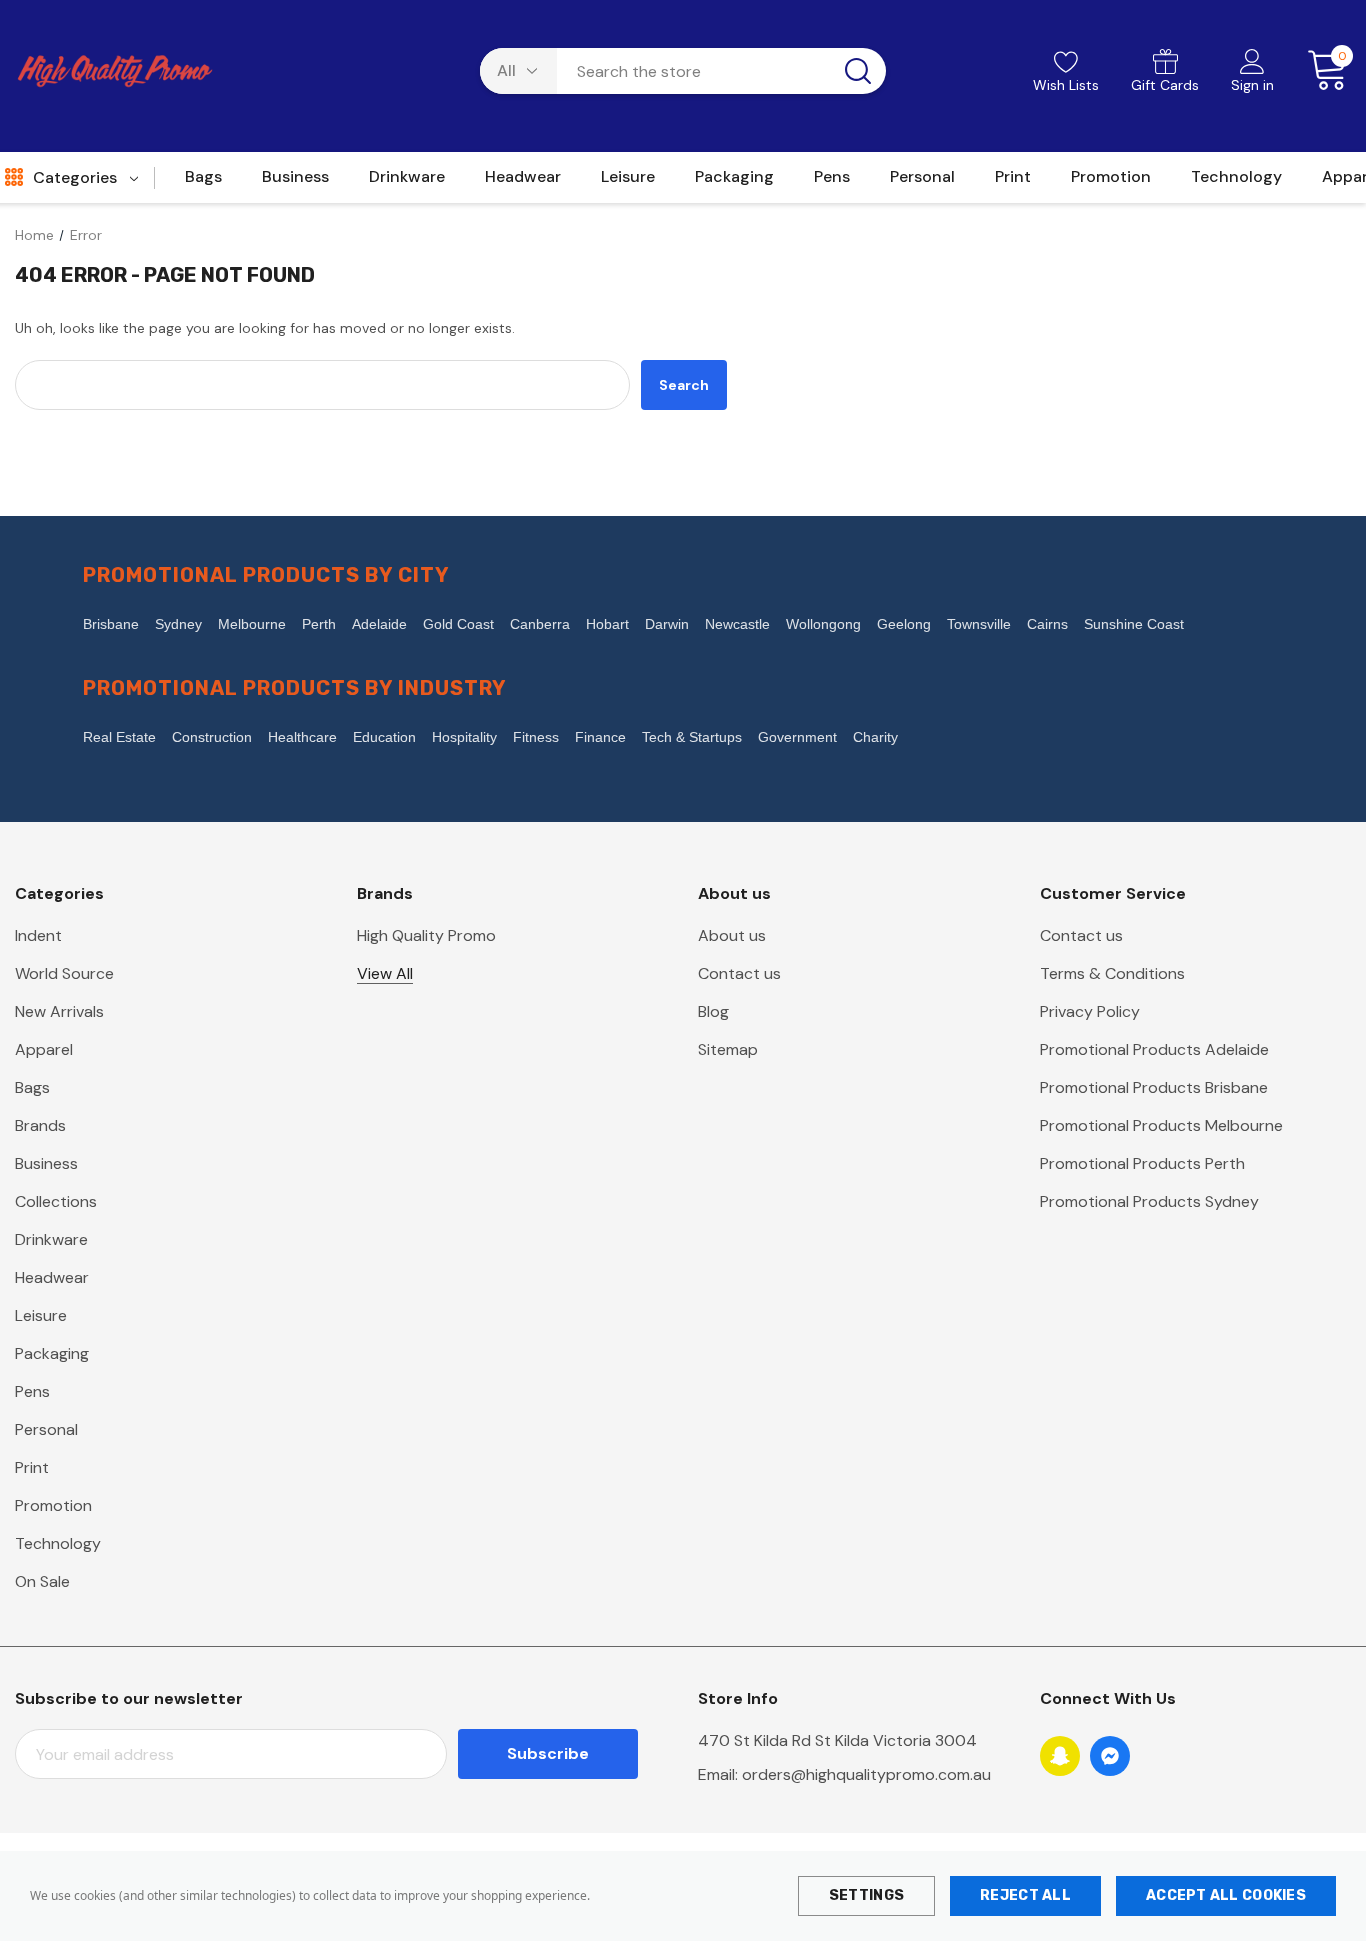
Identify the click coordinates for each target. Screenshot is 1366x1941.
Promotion (53, 1505)
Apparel (44, 1049)
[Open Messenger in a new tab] (1110, 1756)
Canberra (540, 624)
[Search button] (858, 71)
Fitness (536, 737)
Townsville (979, 624)
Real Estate (119, 737)
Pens (32, 1391)
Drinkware (51, 1239)
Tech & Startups (692, 737)
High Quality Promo (426, 935)
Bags (32, 1087)
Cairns (1047, 624)
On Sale (42, 1581)
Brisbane (111, 624)
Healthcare (302, 737)
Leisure (41, 1315)
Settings (866, 1895)
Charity (875, 737)
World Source (64, 973)
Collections (56, 1201)
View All (385, 973)
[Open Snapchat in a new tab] (1060, 1756)
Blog (713, 1011)
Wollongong (823, 624)
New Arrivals (59, 1011)
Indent (38, 935)
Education (384, 737)
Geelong (904, 624)
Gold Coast (458, 624)
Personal (46, 1429)
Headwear (52, 1277)
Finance (600, 737)
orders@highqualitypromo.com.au (866, 1774)
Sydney (178, 624)
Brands (40, 1125)
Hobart (607, 624)
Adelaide (379, 624)
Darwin (667, 624)
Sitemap (728, 1049)
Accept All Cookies (1226, 1895)
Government (797, 737)
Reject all (1025, 1895)
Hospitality (464, 737)
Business (46, 1163)
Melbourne (252, 624)
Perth (319, 624)
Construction (212, 737)
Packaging (52, 1353)
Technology (58, 1543)
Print (32, 1467)
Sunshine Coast (1134, 624)
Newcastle (737, 624)
